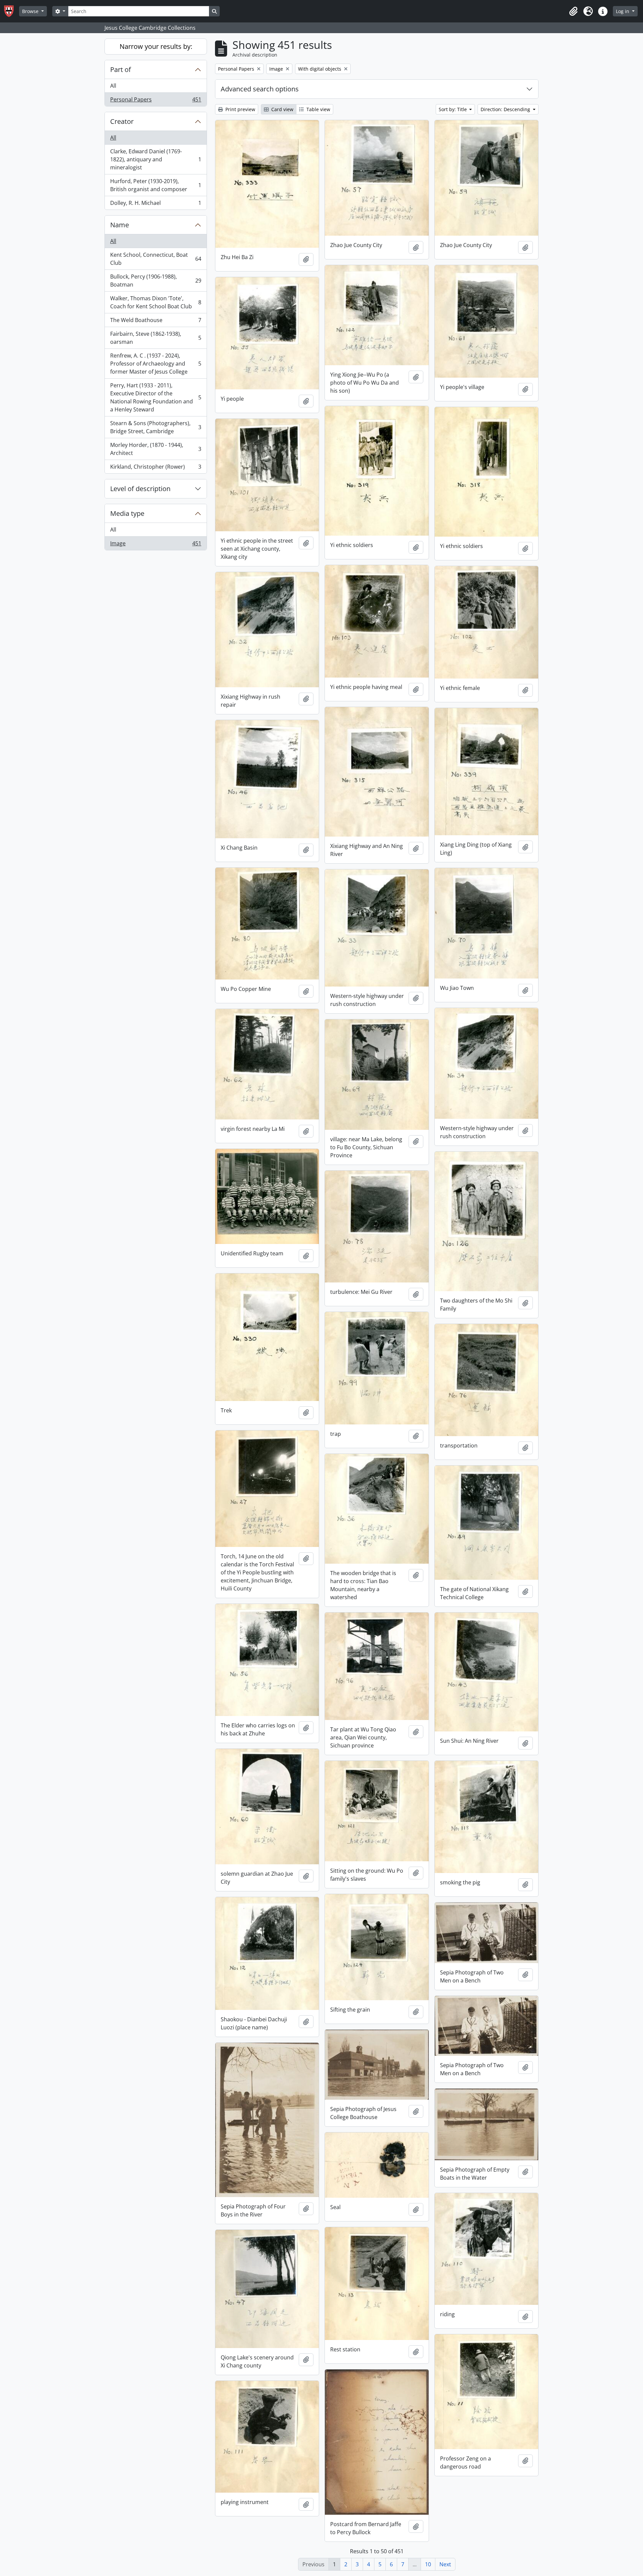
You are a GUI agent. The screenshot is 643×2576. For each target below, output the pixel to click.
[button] (573, 11)
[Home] (12, 11)
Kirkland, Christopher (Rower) (156, 468)
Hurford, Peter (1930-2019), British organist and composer (156, 185)
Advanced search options (260, 89)
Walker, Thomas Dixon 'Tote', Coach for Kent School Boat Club (156, 302)
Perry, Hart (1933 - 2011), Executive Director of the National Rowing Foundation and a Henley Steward (156, 397)
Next (445, 2564)
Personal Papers (156, 101)
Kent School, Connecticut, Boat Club (156, 259)
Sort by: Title (453, 109)
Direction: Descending (506, 109)
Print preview (240, 109)
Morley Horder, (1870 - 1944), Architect (156, 449)
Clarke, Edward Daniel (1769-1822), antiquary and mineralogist (156, 159)
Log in (623, 11)
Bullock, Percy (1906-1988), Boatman (156, 281)
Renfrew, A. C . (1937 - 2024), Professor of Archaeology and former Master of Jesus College (156, 364)
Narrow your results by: (156, 46)
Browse (31, 11)
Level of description (140, 489)
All (113, 86)
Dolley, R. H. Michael (156, 204)
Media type (127, 513)
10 (428, 2564)
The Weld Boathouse (156, 322)
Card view (282, 109)
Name (120, 225)
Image (156, 545)
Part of (121, 69)
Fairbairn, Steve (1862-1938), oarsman (156, 338)
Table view (318, 109)
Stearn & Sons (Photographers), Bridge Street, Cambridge (156, 427)
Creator (122, 121)
